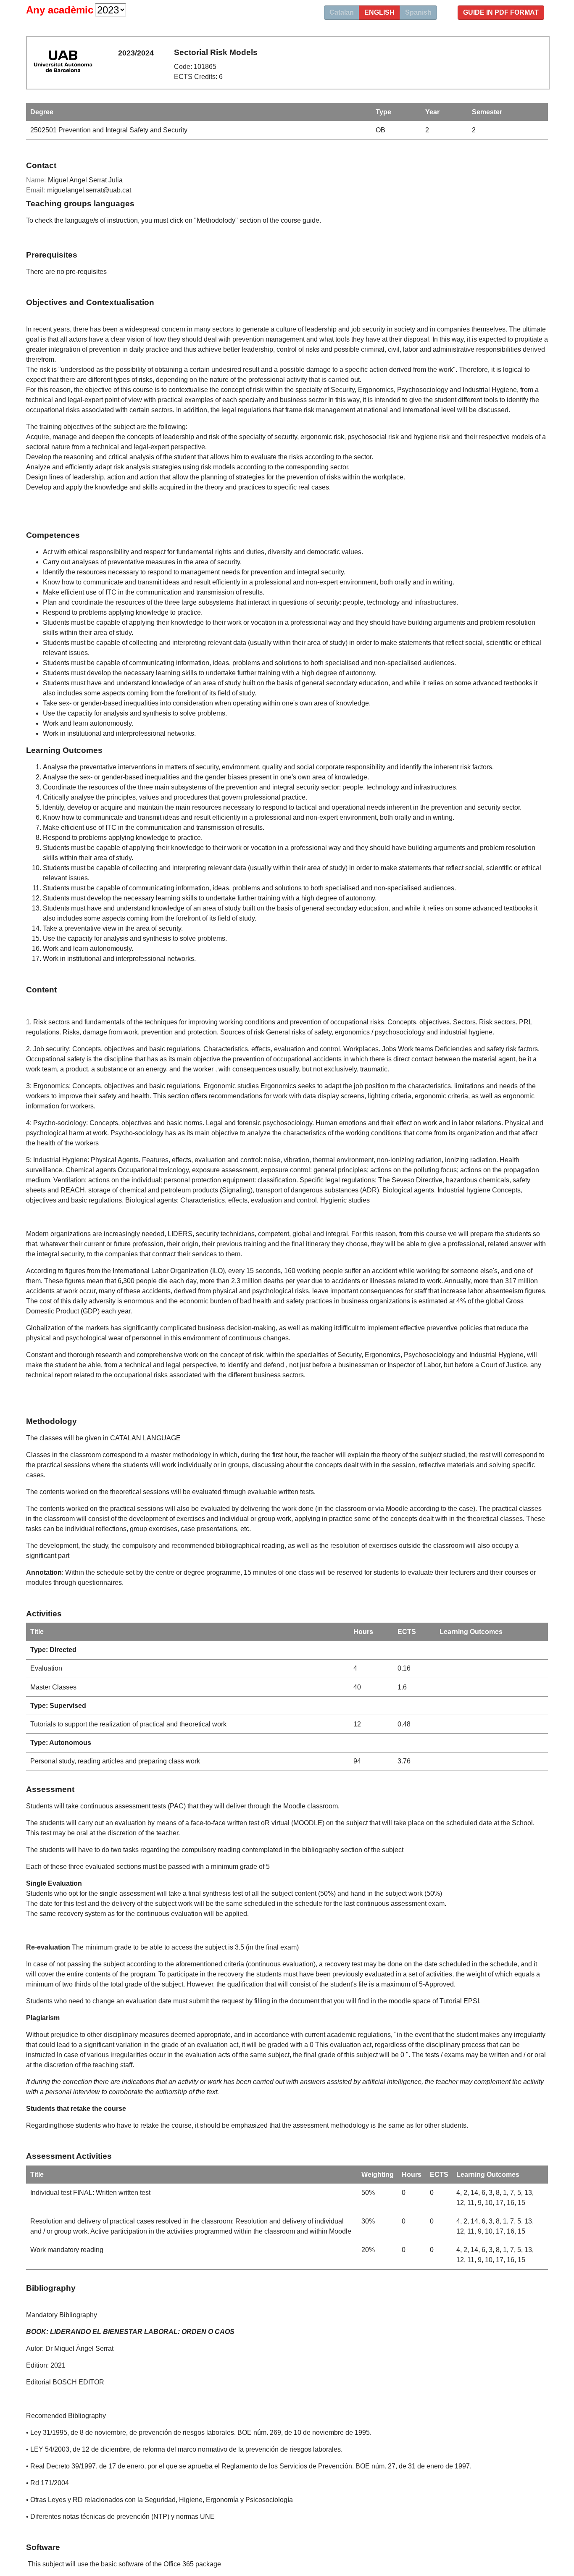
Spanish (418, 12)
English (379, 12)
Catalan (342, 12)
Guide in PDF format (501, 12)
